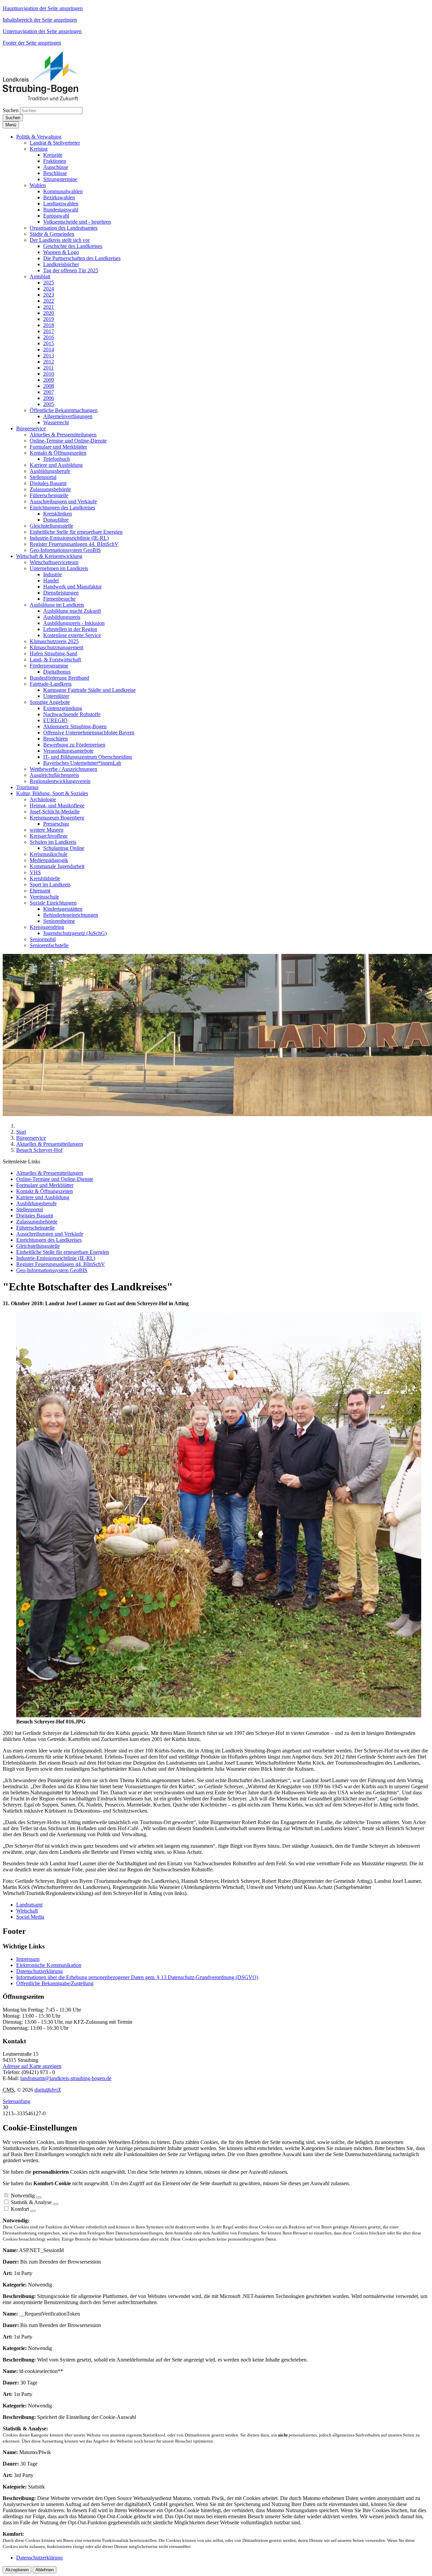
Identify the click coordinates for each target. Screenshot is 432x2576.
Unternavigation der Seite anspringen (42, 31)
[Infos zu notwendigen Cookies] (39, 2197)
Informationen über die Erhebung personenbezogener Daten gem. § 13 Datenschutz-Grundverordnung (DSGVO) (137, 1977)
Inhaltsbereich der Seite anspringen (40, 20)
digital (48, 2090)
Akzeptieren (17, 2570)
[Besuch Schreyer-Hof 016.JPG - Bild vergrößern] (219, 1715)
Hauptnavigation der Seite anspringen (43, 8)
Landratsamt (29, 1905)
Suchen (11, 110)
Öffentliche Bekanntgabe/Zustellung (55, 1983)
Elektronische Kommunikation (49, 1965)
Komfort (20, 2209)
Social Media (30, 1917)
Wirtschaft (27, 1911)
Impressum (28, 1959)
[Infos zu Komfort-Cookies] (33, 2211)
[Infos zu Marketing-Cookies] (56, 2204)
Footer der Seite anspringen (32, 43)
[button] (39, 137)
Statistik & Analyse (31, 2202)
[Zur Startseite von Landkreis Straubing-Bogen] (49, 98)
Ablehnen (45, 2570)
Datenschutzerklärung (39, 1971)
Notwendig (23, 2195)
